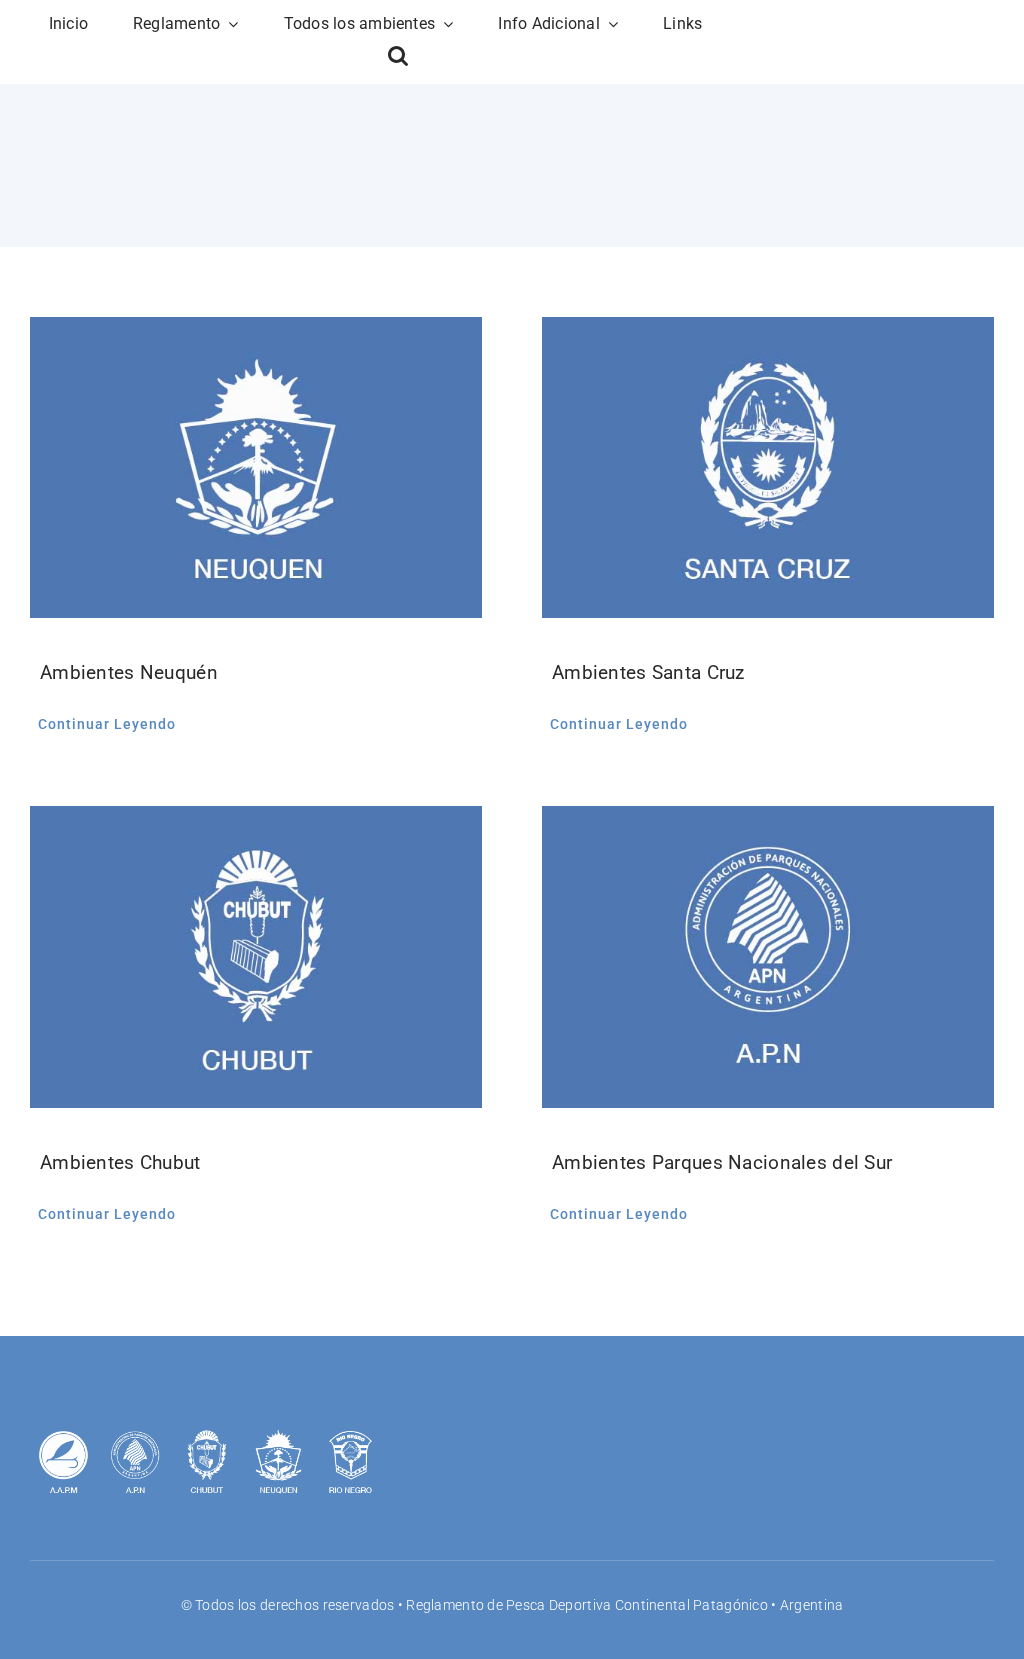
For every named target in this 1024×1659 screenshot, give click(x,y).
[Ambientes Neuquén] (256, 467)
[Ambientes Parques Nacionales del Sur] (768, 956)
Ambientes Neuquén (129, 672)
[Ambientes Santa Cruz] (768, 467)
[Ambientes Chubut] (256, 956)
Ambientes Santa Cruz (648, 672)
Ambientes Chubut (120, 1162)
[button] (398, 56)
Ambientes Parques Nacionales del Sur (722, 1162)
